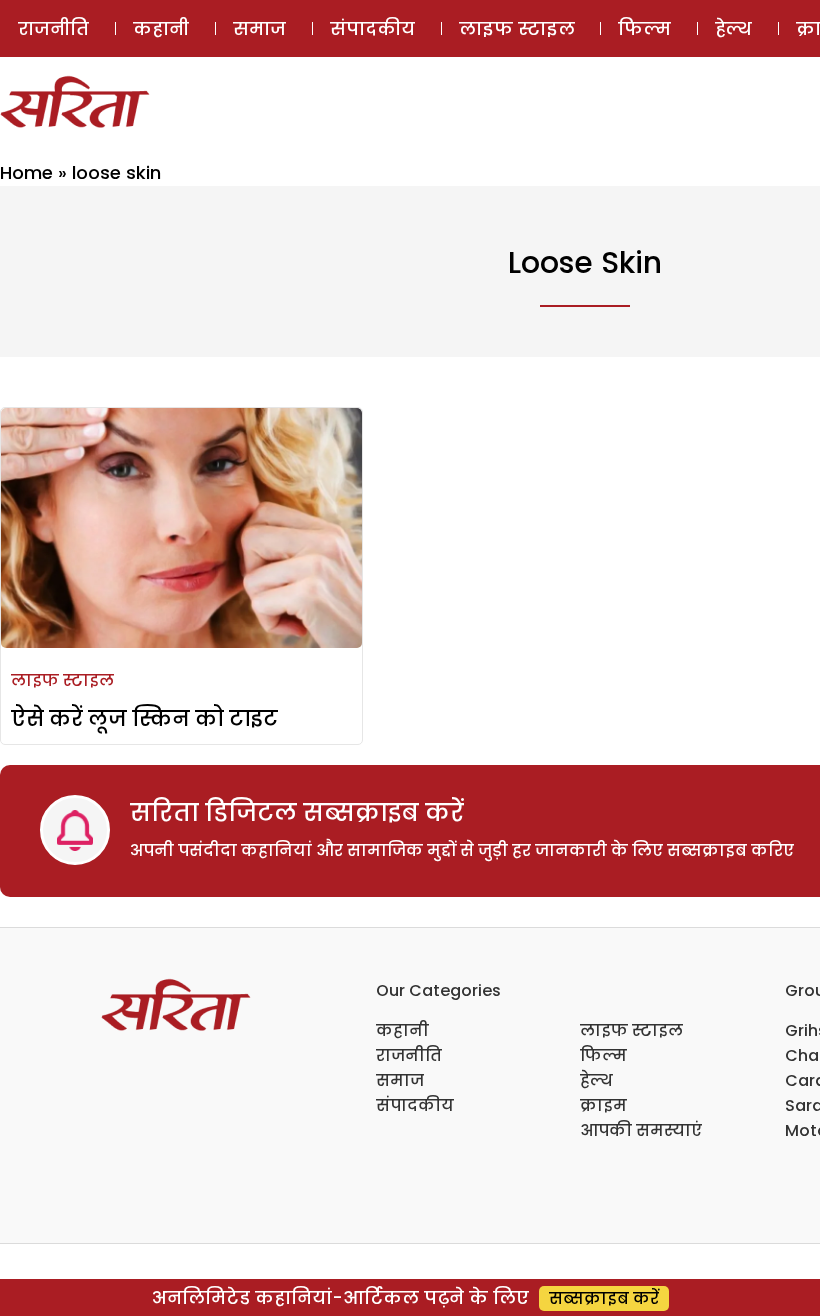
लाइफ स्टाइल (517, 28)
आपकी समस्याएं (641, 1130)
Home (26, 172)
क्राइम (603, 1105)
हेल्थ (733, 28)
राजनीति (53, 28)
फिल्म (644, 28)
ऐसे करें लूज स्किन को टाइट (144, 718)
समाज (259, 28)
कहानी (161, 28)
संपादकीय (372, 28)
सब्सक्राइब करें (604, 1298)
